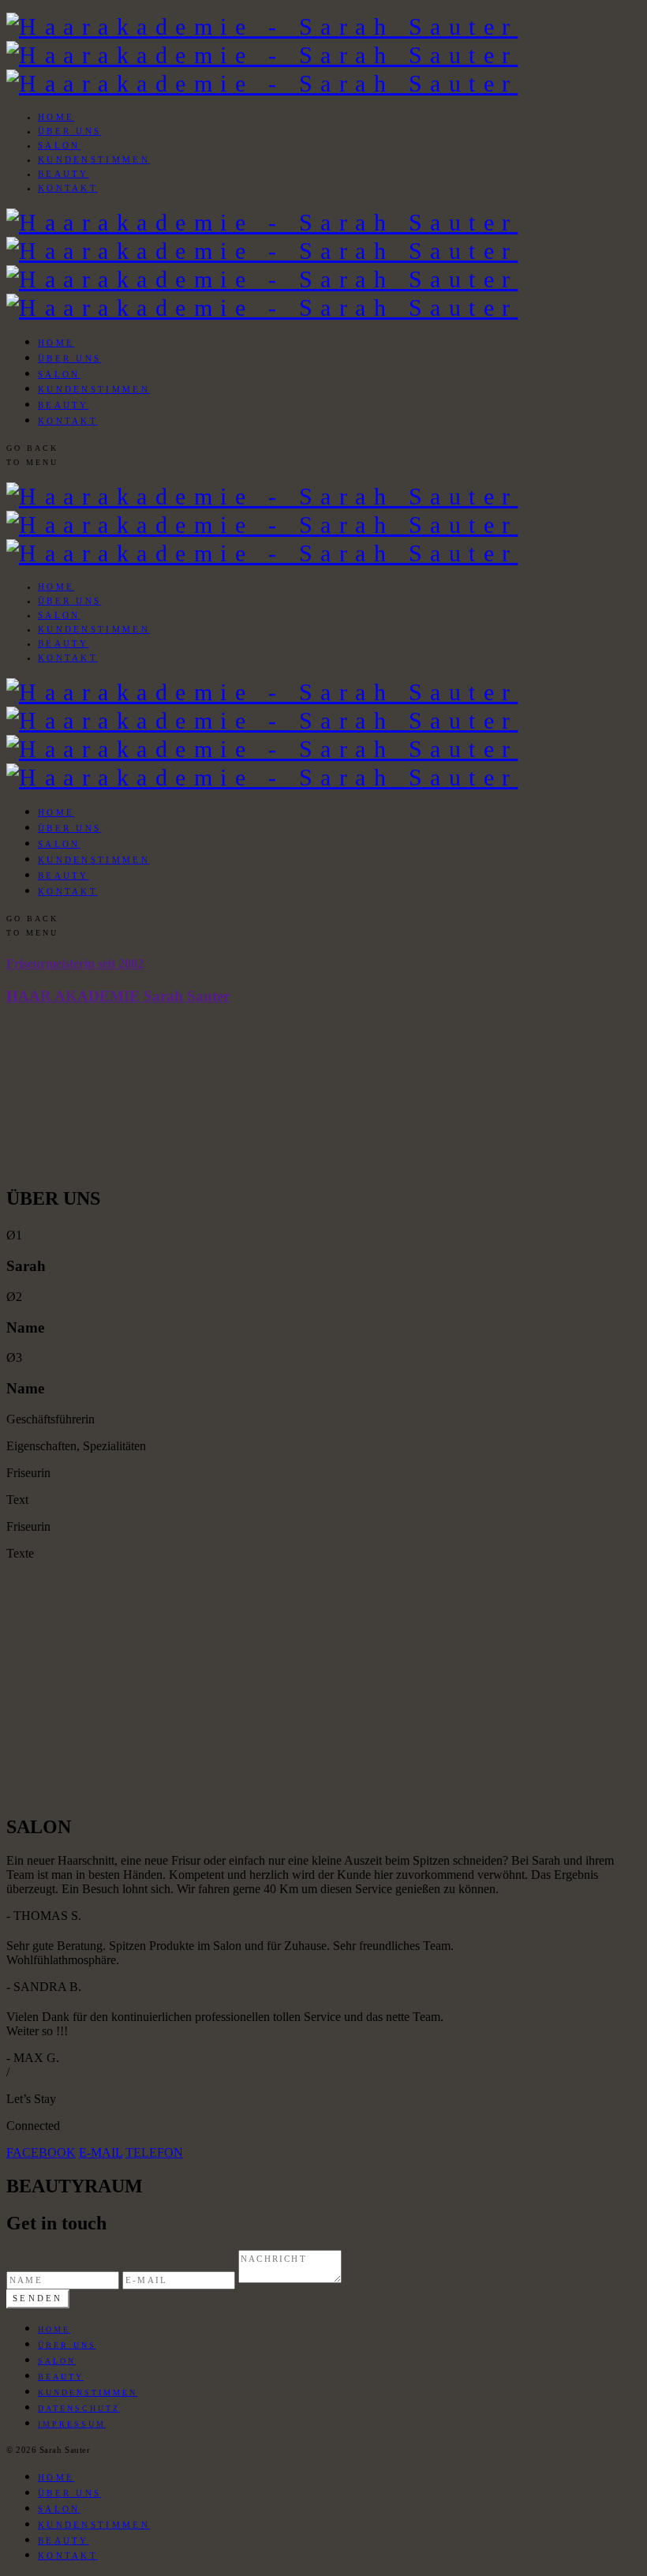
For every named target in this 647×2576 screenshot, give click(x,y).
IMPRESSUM (72, 2424)
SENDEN (38, 2298)
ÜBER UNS (69, 131)
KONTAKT (68, 188)
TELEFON (154, 2152)
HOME (56, 117)
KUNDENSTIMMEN (94, 159)
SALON (59, 145)
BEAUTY (64, 174)
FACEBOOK (41, 2152)
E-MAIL (101, 2152)
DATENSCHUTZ (79, 2408)
